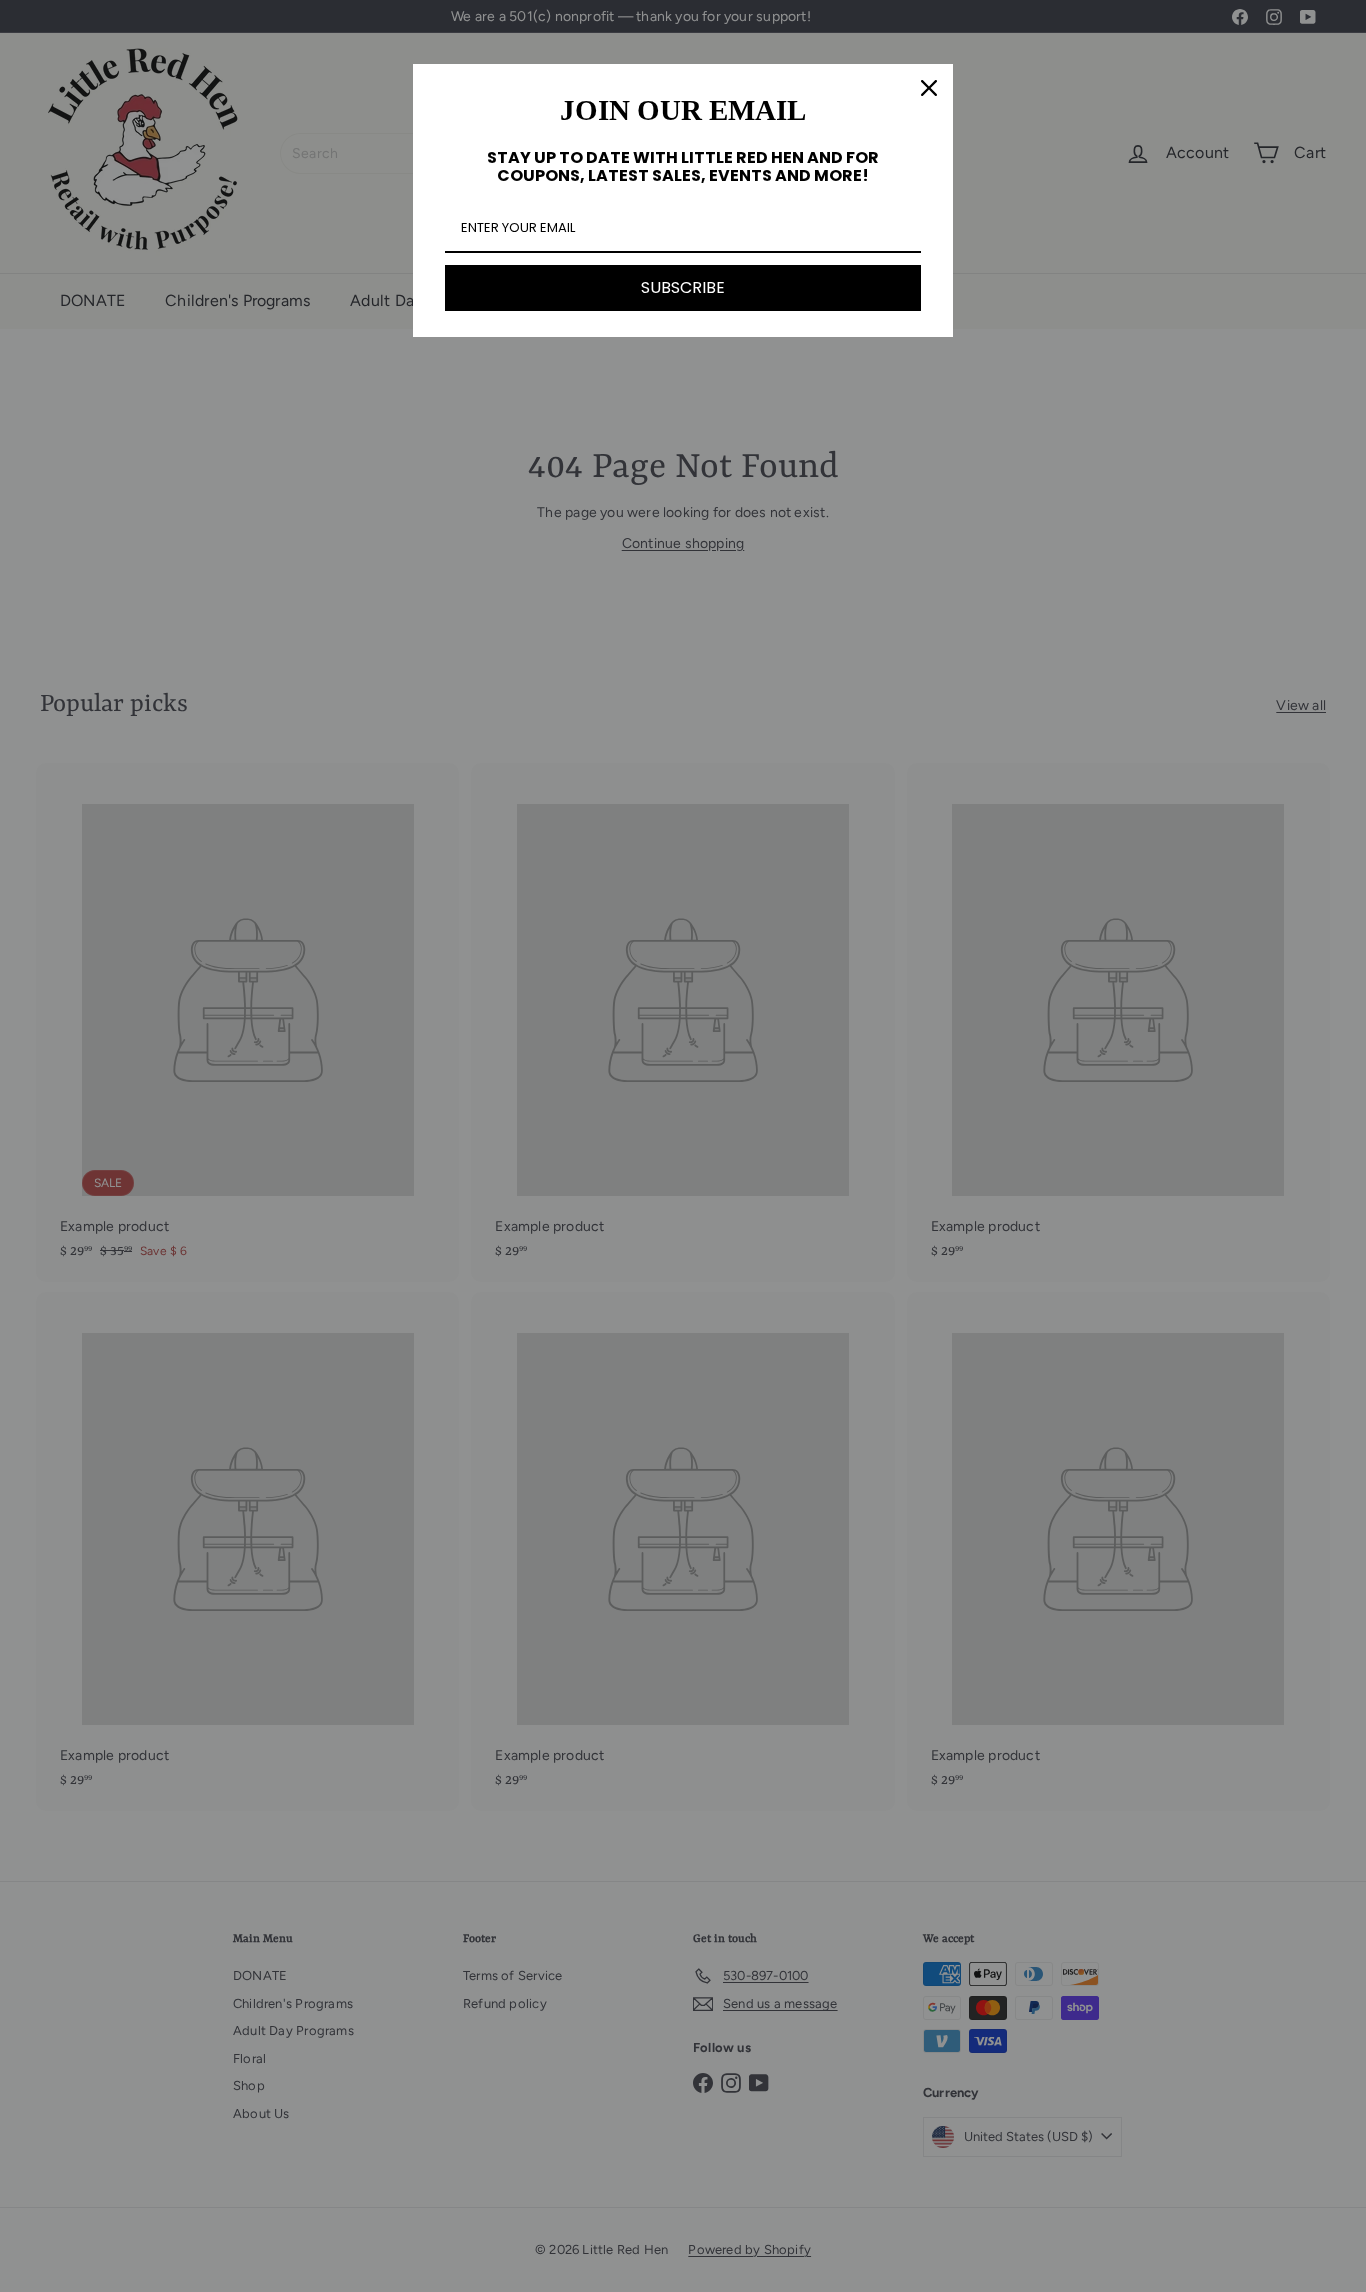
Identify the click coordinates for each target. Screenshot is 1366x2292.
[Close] (929, 88)
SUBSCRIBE (683, 287)
